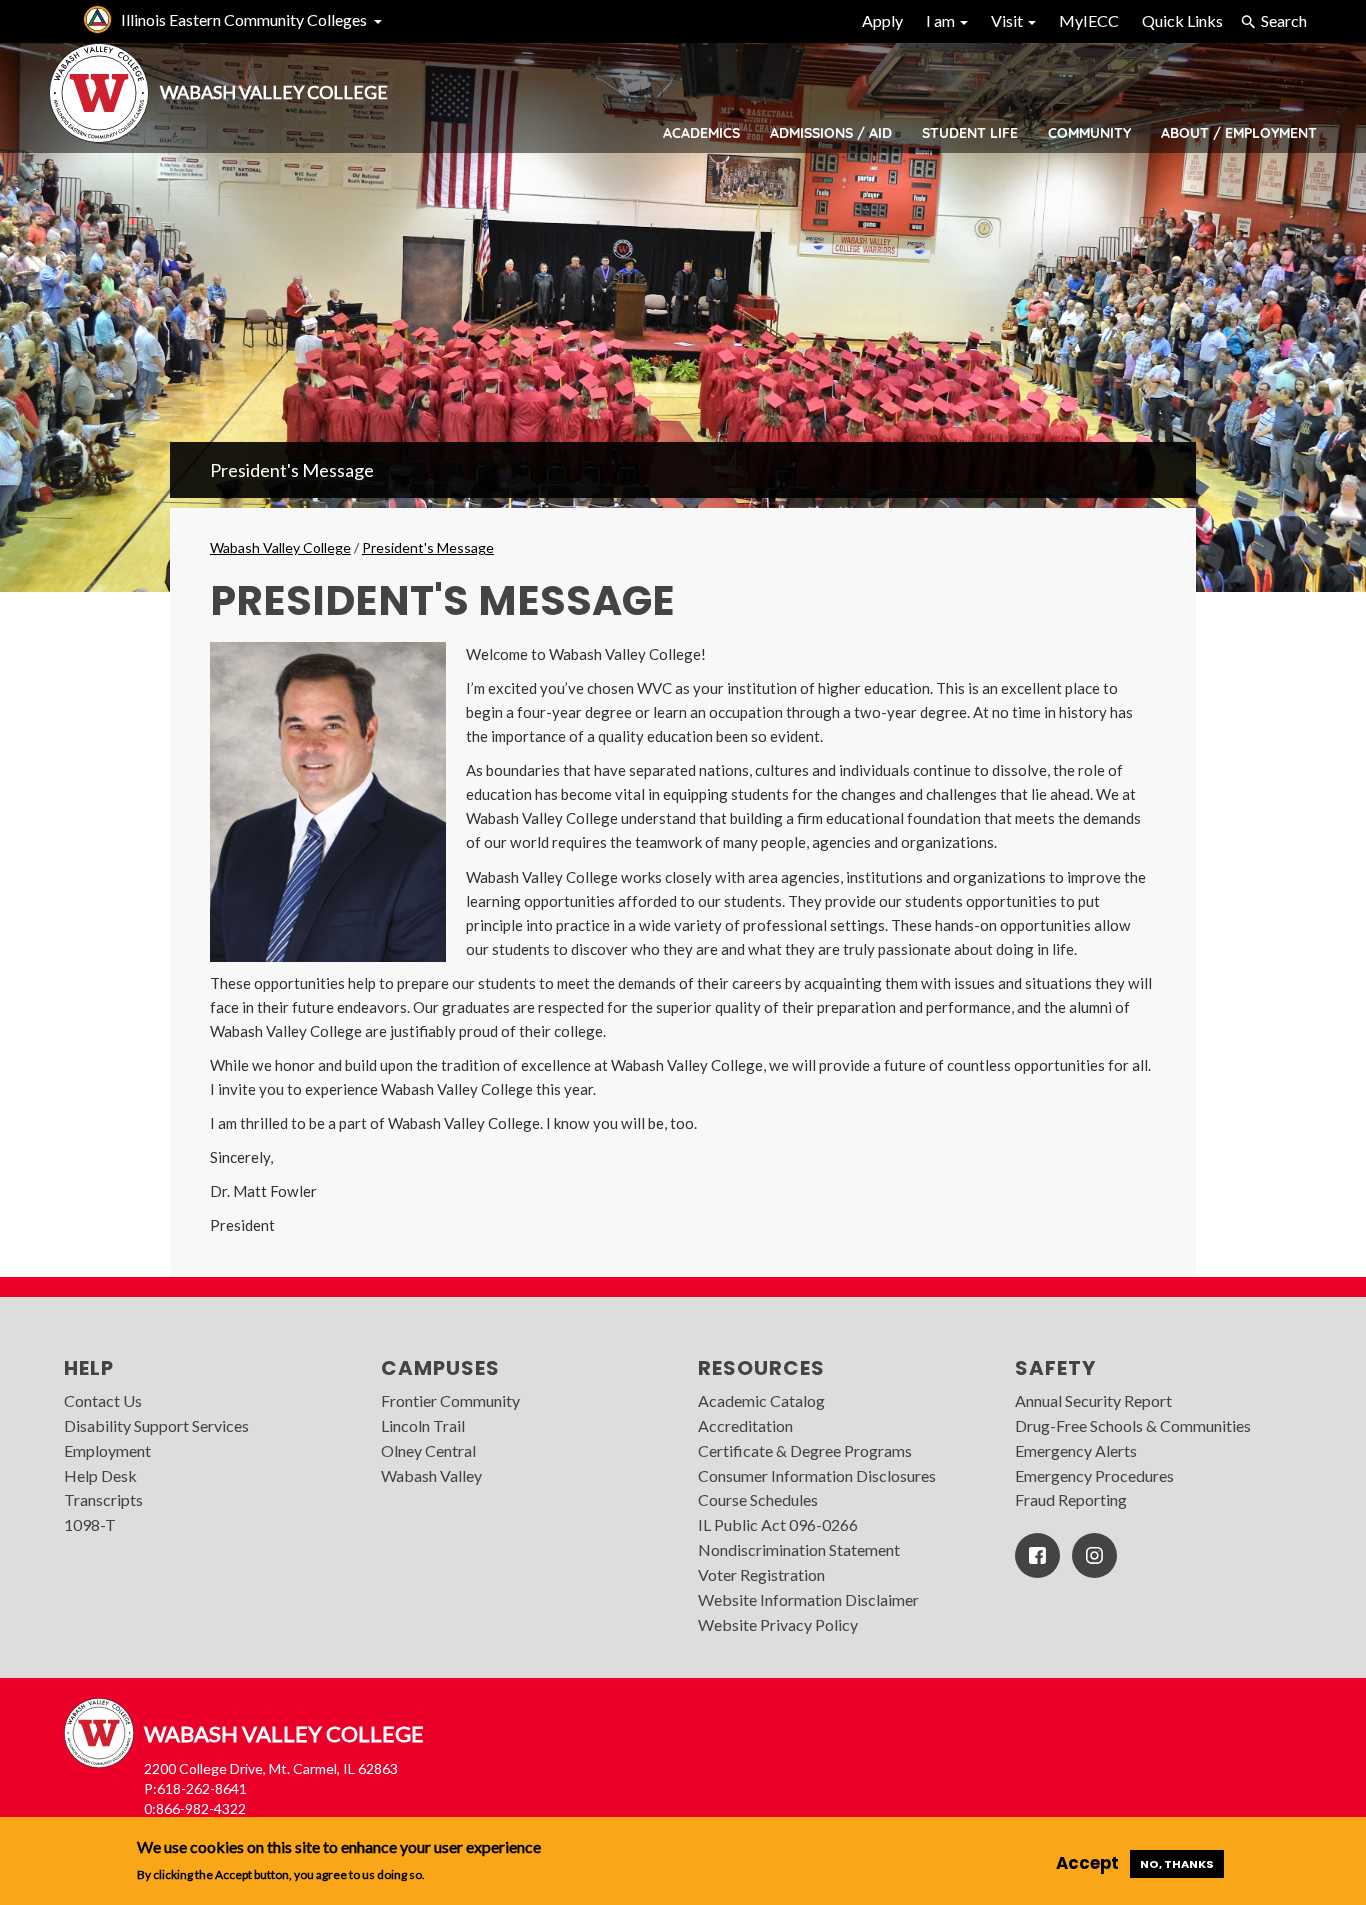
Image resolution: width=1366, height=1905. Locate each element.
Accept (1087, 1863)
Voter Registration (761, 1574)
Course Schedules (758, 1499)
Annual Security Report (1093, 1400)
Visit (1008, 20)
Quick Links (1182, 20)
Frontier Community (450, 1400)
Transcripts (103, 1499)
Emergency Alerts (1076, 1450)
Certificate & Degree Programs (805, 1450)
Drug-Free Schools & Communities (1133, 1425)
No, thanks (1177, 1864)
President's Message (292, 470)
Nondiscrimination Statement (799, 1549)
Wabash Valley (431, 1475)
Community (1089, 133)
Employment (107, 1450)
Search (1284, 20)
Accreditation (745, 1425)
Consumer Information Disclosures (817, 1475)
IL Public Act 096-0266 (778, 1524)
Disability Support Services (156, 1425)
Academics (701, 133)
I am (942, 20)
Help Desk (100, 1475)
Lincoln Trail (423, 1425)
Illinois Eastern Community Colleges (244, 19)
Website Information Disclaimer (808, 1599)
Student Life (970, 133)
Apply (882, 20)
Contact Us (103, 1400)
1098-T (90, 1524)
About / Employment (1239, 133)
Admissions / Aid (831, 133)
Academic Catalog (761, 1400)
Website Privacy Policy (778, 1624)
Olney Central (428, 1450)
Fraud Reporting (1071, 1499)
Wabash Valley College (280, 547)
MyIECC (1089, 20)
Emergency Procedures (1094, 1475)
